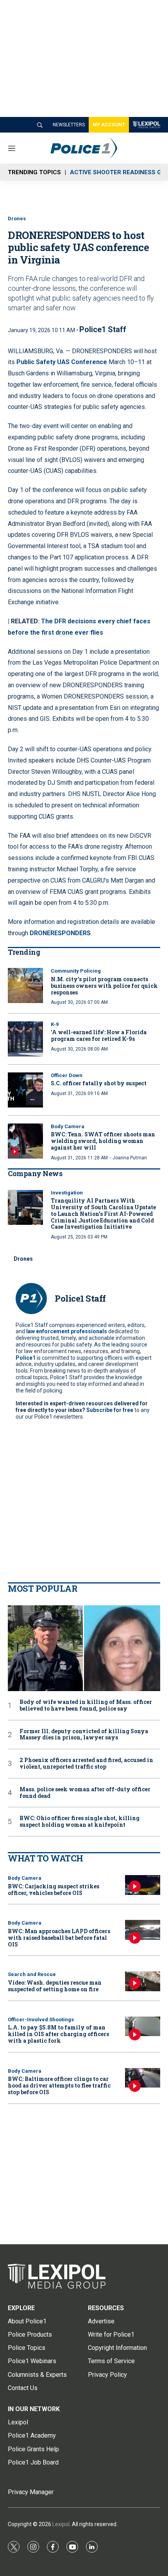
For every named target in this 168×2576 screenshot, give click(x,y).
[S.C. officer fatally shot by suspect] (25, 1090)
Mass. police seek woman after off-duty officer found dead (85, 1793)
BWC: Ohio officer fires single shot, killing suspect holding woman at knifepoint (80, 1822)
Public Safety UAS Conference (62, 362)
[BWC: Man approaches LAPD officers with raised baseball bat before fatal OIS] (143, 1930)
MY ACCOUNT (109, 125)
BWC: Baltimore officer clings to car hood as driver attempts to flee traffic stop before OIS (59, 2085)
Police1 (26, 1358)
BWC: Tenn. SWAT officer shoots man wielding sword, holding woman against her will (103, 1141)
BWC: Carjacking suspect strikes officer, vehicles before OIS (54, 1890)
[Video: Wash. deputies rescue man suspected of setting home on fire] (143, 1981)
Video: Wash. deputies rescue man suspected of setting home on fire (55, 1986)
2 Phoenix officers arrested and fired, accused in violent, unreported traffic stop (86, 1764)
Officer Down (67, 1075)
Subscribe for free (110, 1410)
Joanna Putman (130, 1158)
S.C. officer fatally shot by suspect (99, 1083)
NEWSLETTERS (69, 125)
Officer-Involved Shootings (41, 2020)
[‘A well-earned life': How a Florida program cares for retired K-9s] (25, 1039)
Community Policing (76, 971)
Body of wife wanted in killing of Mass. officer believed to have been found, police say (86, 1706)
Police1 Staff (103, 329)
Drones (17, 218)
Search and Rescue (32, 1974)
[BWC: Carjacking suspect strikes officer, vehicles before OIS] (143, 1885)
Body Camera (68, 1126)
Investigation (67, 1193)
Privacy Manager (31, 2492)
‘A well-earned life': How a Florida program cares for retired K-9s (99, 1035)
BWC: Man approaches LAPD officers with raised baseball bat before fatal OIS (59, 1938)
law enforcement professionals (67, 1331)
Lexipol (61, 2524)
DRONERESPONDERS (60, 933)
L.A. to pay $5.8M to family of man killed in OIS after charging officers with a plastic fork (58, 2034)
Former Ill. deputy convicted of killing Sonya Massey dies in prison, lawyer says (84, 1735)
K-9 (55, 1024)
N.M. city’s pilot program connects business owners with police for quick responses (104, 986)
